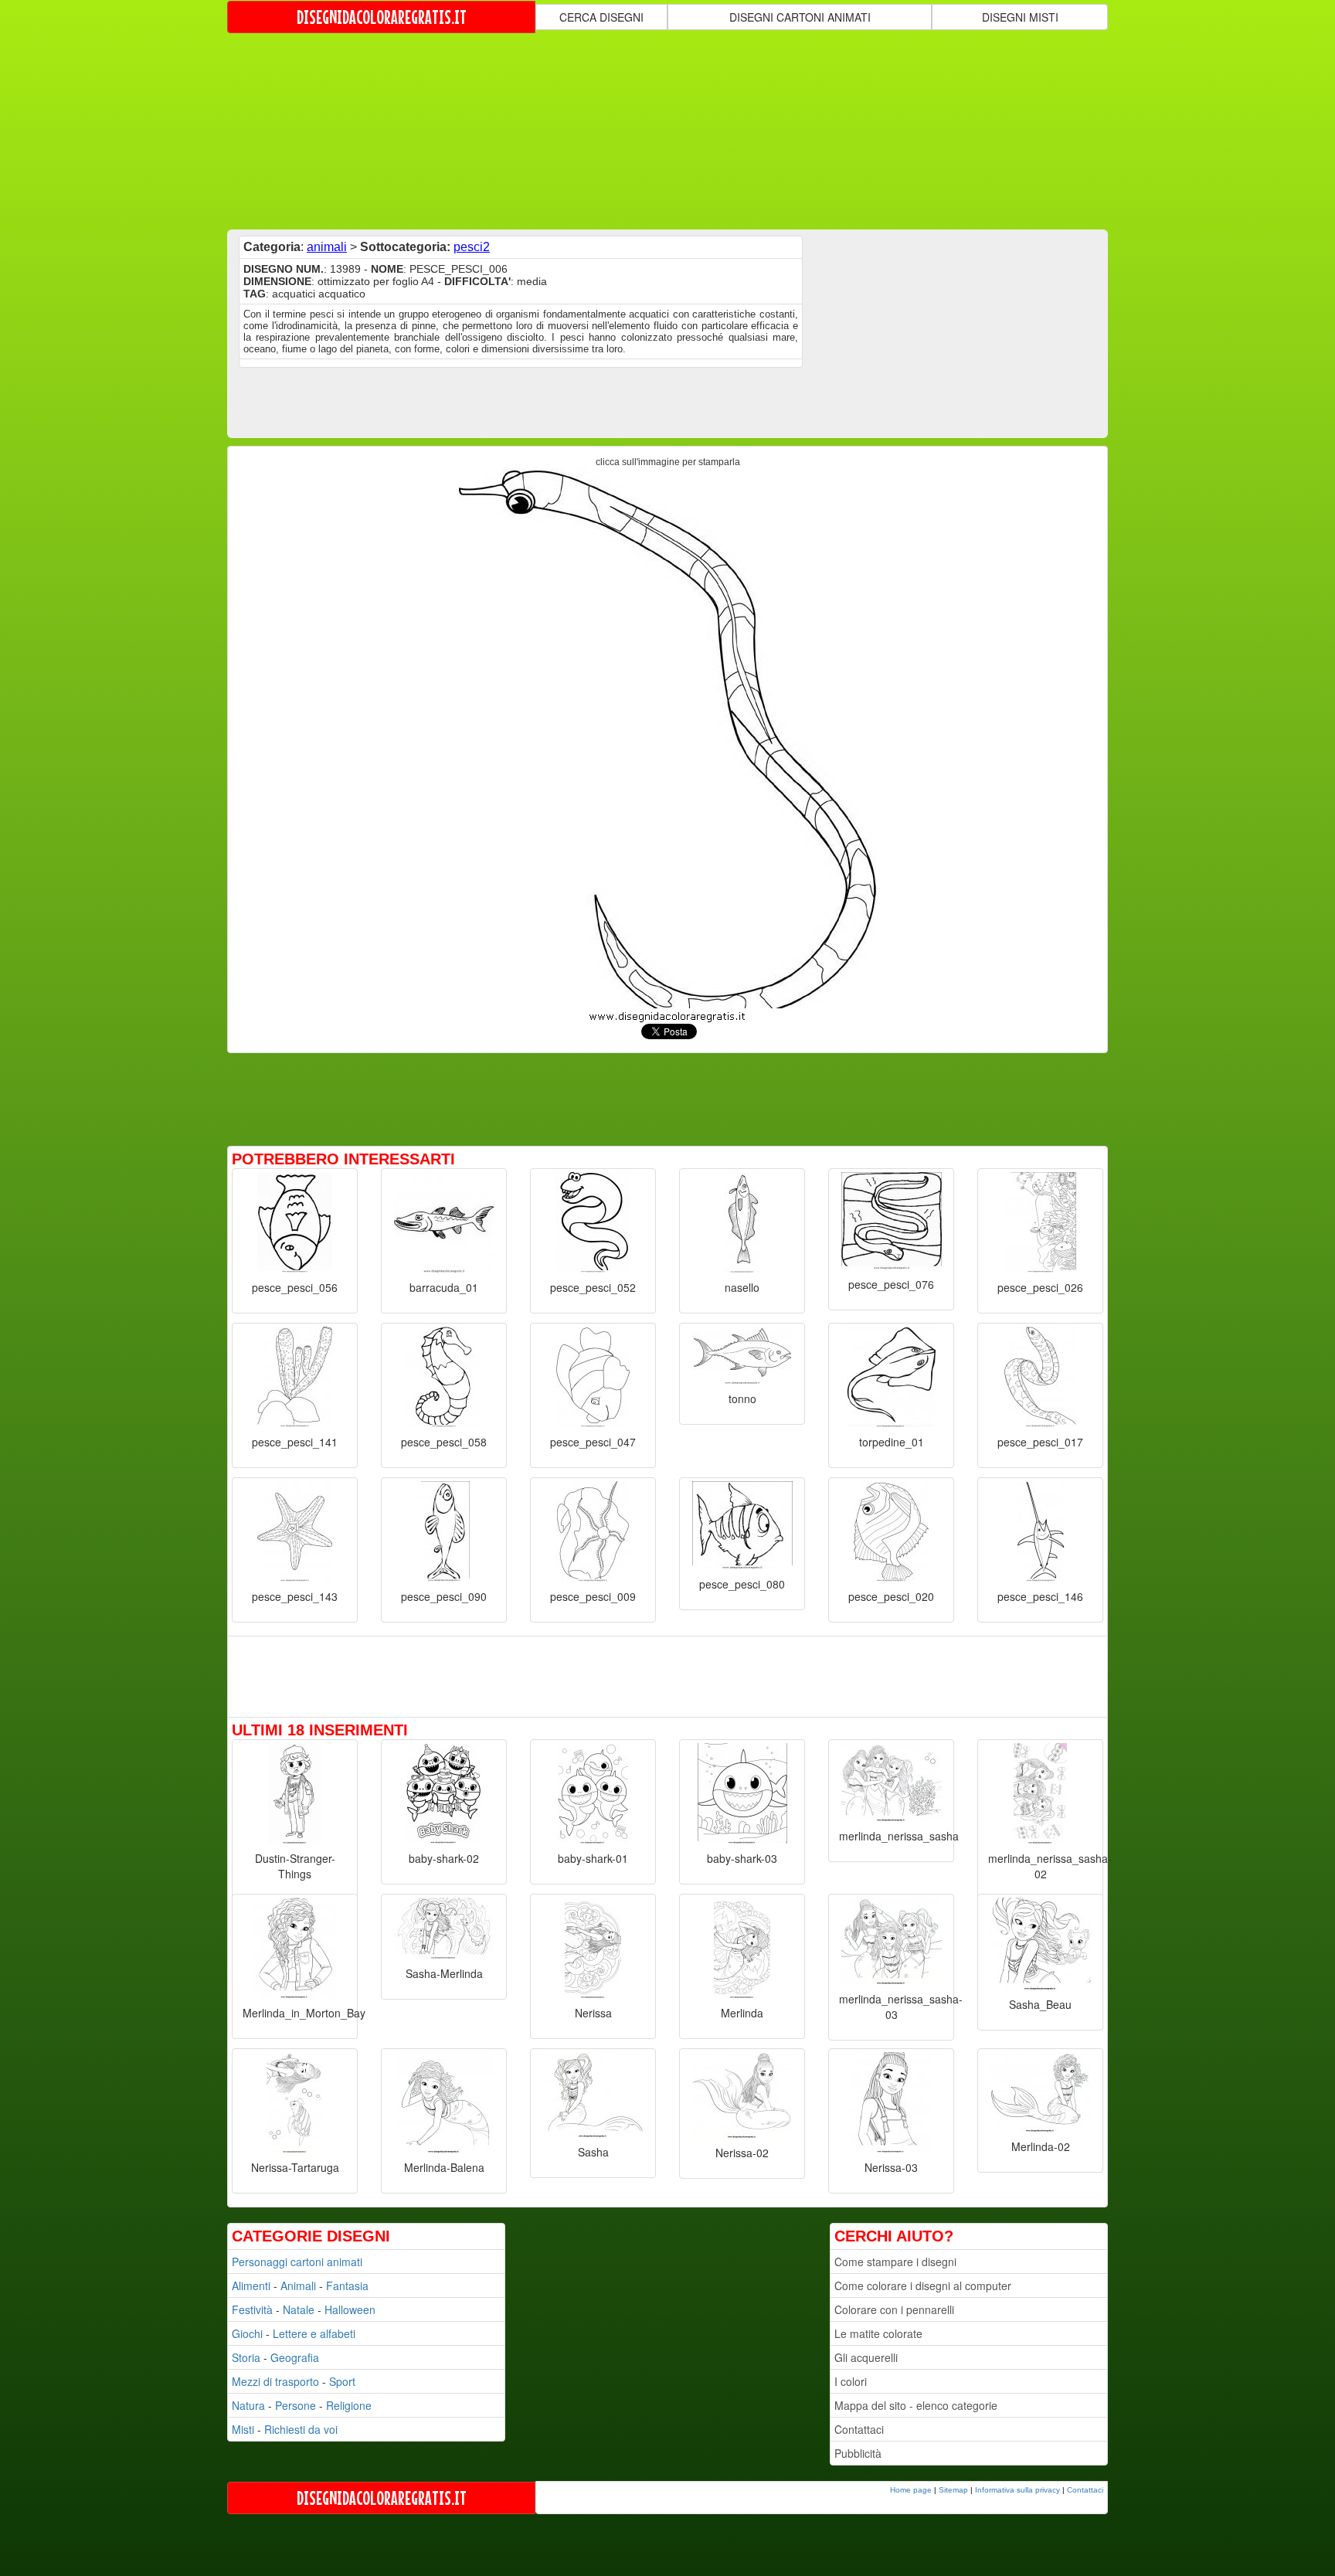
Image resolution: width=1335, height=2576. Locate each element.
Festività (252, 2309)
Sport (342, 2381)
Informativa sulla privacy (1017, 2490)
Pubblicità (858, 2453)
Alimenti (251, 2285)
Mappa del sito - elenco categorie (916, 2405)
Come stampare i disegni (895, 2262)
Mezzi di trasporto (275, 2381)
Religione (349, 2405)
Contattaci (859, 2429)
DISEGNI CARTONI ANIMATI (800, 17)
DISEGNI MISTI (1020, 17)
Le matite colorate (878, 2333)
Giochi (247, 2333)
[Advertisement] (667, 130)
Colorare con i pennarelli (894, 2309)
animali (327, 247)
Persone (296, 2405)
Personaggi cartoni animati (297, 2262)
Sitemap (953, 2490)
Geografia (295, 2357)
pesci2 (472, 247)
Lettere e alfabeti (314, 2333)
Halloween (350, 2309)
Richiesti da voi (301, 2429)
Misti (243, 2429)
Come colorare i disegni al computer (923, 2285)
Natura (248, 2405)
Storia (246, 2357)
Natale (299, 2309)
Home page (911, 2490)
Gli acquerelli (866, 2357)
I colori (851, 2381)
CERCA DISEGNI (601, 17)
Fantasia (347, 2285)
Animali (298, 2285)
